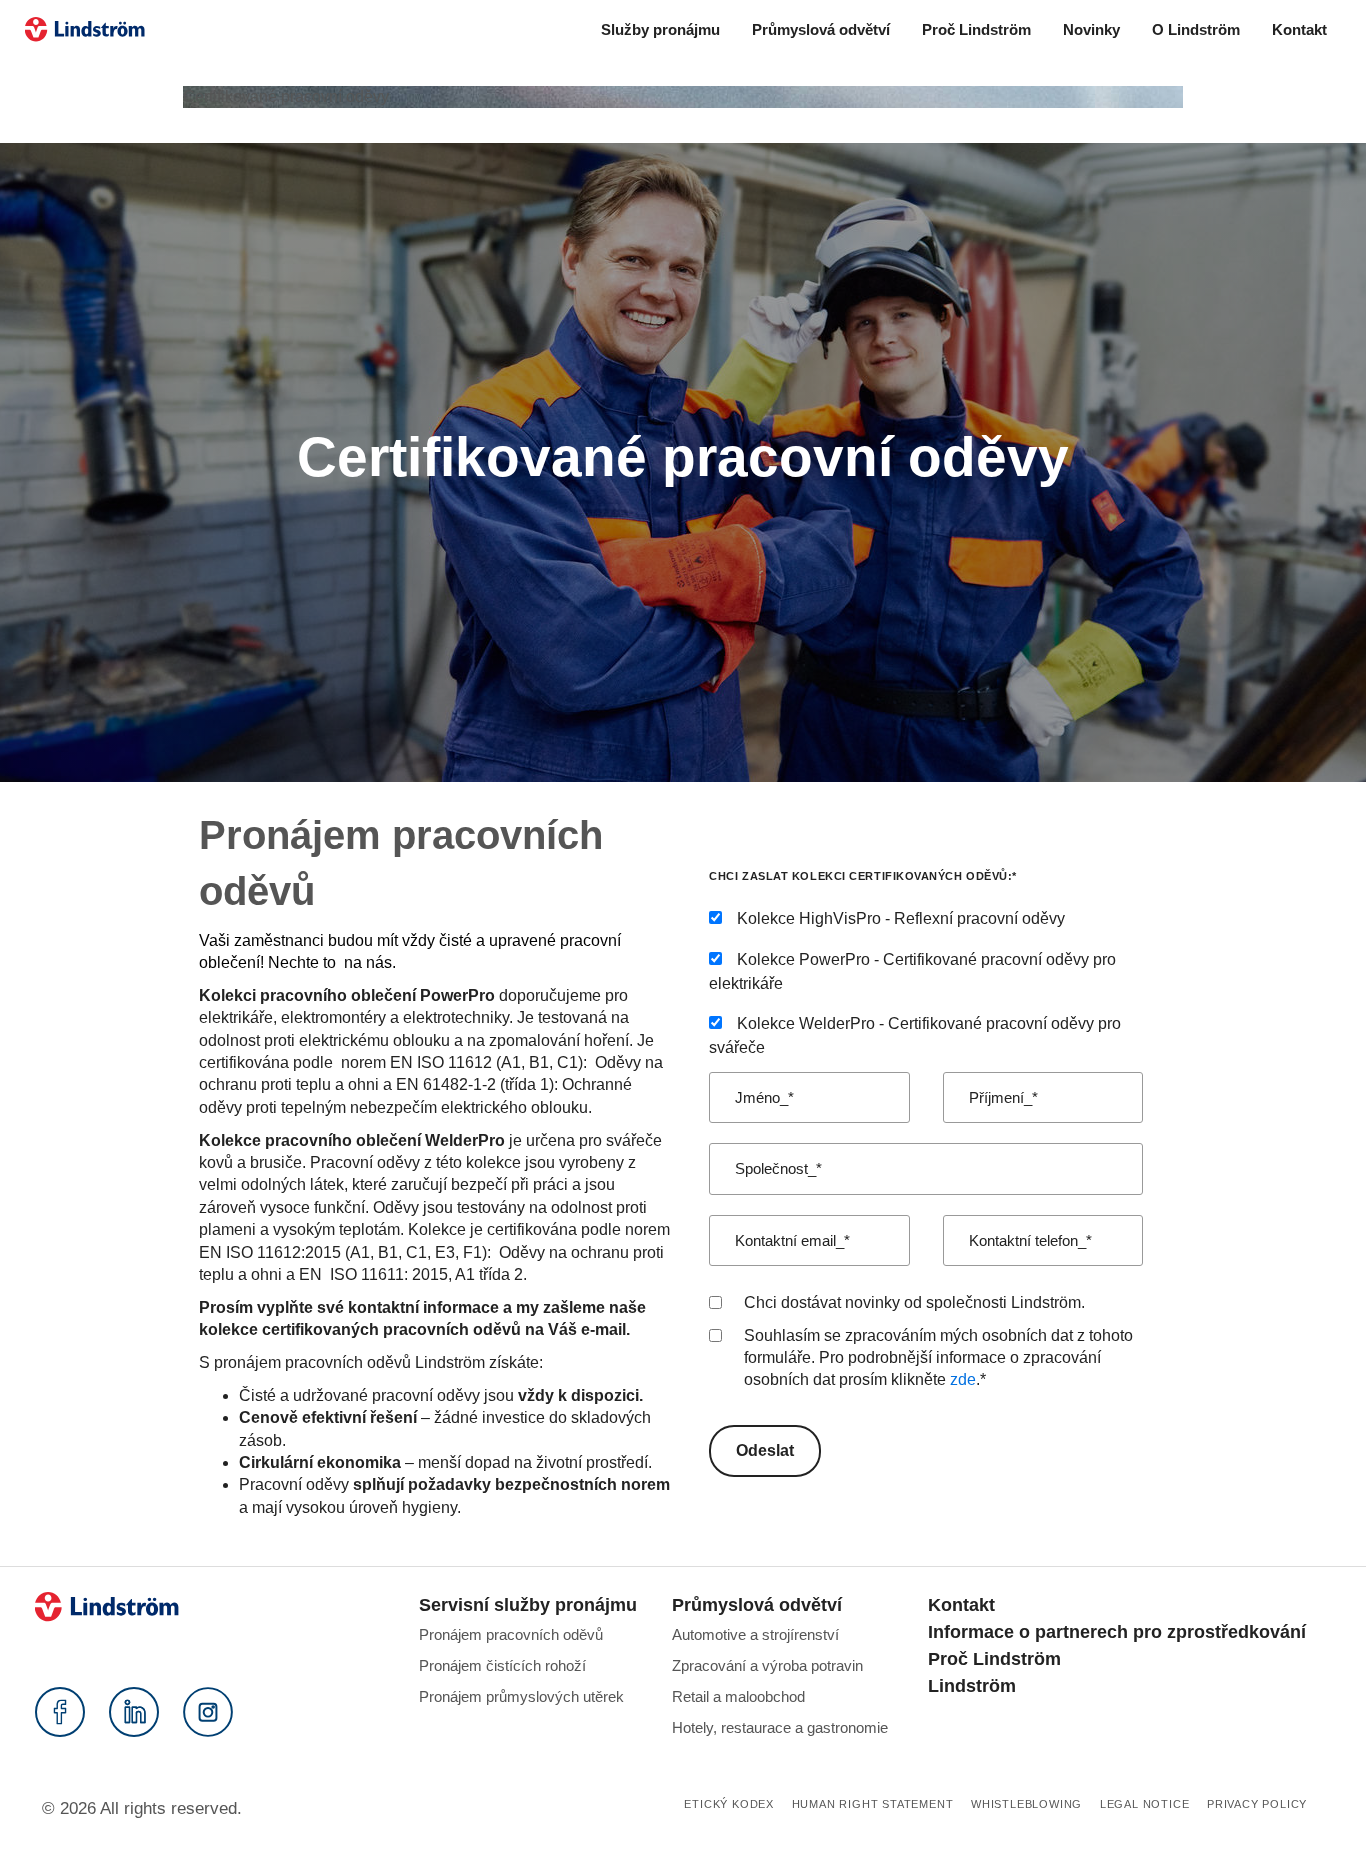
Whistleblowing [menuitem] (1026, 1804)
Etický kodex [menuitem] (729, 1804)
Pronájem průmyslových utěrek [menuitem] (521, 1696)
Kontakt (1299, 29)
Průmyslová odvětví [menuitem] (757, 1605)
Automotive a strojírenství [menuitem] (755, 1634)
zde (963, 1379)
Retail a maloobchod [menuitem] (738, 1696)
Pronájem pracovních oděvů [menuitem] (511, 1634)
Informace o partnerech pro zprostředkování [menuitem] (1117, 1632)
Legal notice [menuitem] (1145, 1804)
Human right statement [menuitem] (873, 1804)
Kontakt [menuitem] (961, 1605)
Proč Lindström (976, 29)
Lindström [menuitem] (972, 1686)
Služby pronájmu (660, 29)
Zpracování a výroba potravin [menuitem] (767, 1665)
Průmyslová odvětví (821, 29)
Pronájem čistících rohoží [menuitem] (502, 1665)
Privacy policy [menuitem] (1257, 1804)
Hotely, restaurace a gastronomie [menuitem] (780, 1727)
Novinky (1091, 29)
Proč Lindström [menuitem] (994, 1659)
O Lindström (1196, 29)
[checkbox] (926, 983)
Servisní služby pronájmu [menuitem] (528, 1605)
